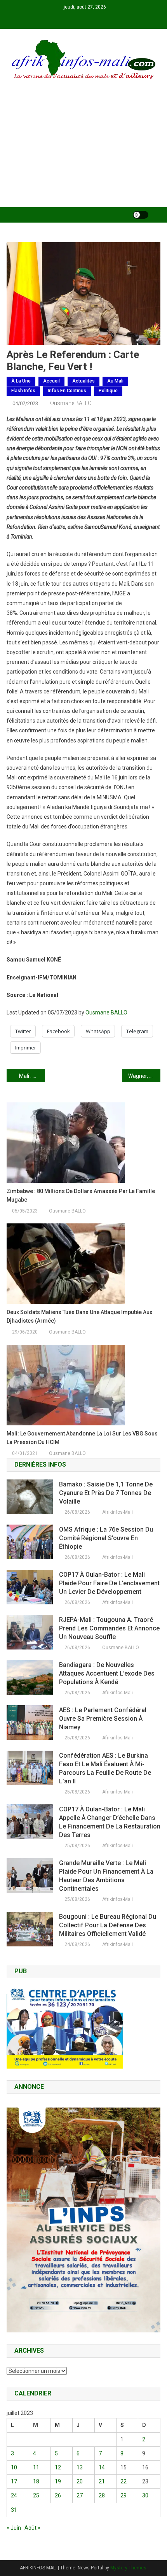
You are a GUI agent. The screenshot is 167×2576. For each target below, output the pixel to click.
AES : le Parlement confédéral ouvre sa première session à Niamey (103, 1719)
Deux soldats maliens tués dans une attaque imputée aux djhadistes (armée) (79, 1316)
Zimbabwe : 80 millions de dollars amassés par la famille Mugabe (81, 1195)
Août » (32, 2528)
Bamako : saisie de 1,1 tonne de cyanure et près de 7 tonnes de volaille (106, 1493)
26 (58, 2495)
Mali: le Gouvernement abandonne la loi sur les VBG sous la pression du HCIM (82, 1438)
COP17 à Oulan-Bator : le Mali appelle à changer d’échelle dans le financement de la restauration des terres (110, 1822)
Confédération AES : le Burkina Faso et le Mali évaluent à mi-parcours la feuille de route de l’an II (105, 1768)
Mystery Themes (128, 2568)
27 (80, 2495)
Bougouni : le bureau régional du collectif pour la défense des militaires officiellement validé (108, 1925)
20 (80, 2481)
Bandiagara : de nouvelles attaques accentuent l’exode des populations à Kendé (107, 1673)
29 (124, 2495)
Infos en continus (67, 391)
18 (36, 2481)
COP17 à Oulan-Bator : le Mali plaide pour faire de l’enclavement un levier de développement (109, 1583)
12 (58, 2467)
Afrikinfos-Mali (117, 1512)
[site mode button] (141, 215)
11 (36, 2467)
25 (36, 2495)
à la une (21, 381)
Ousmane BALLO (71, 403)
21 (102, 2481)
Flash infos (23, 391)
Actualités (83, 381)
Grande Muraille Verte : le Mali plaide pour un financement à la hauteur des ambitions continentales (106, 1876)
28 (102, 2495)
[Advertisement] (83, 154)
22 (124, 2481)
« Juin (14, 2528)
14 (102, 2467)
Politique (108, 391)
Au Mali (115, 381)
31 (14, 2510)
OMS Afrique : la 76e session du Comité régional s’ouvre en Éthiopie (106, 1538)
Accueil (51, 381)
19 (58, 2481)
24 (14, 2495)
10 (14, 2467)
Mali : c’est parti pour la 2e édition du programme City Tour (32, 1076)
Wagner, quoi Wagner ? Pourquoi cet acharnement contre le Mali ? (144, 1076)
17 (14, 2481)
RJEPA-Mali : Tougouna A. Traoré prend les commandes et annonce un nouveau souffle (109, 1628)
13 (80, 2467)
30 (145, 2495)
